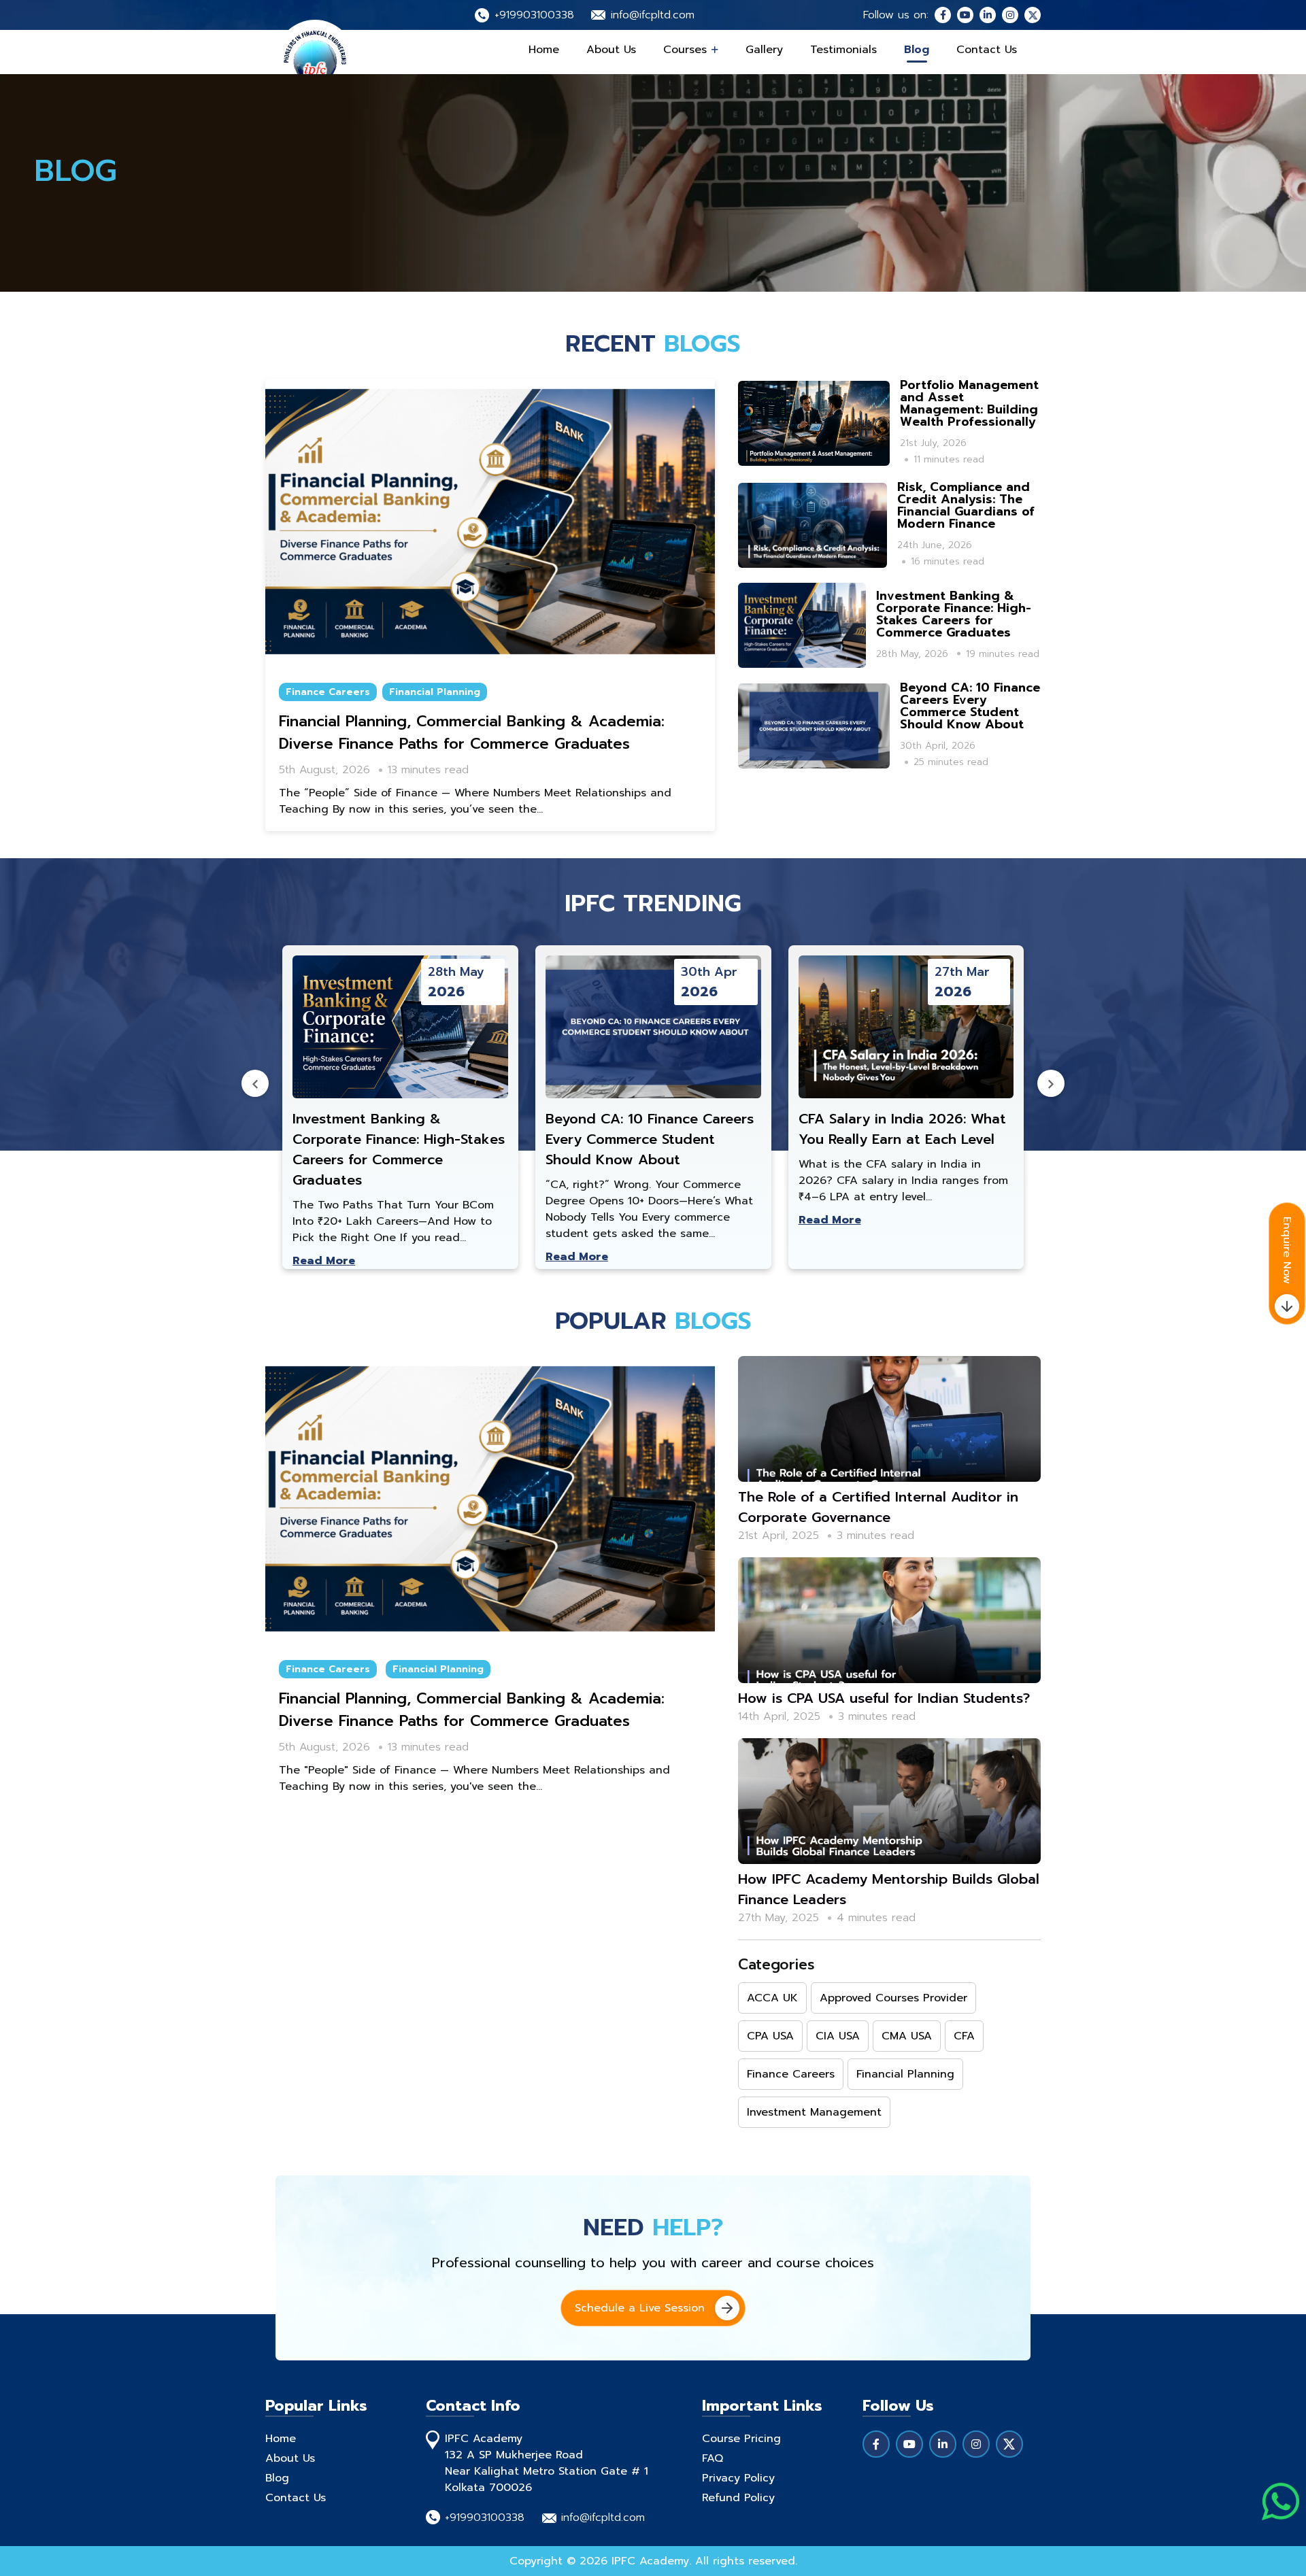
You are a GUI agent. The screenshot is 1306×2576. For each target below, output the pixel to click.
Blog (917, 50)
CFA (964, 2036)
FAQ (713, 2458)
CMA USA (907, 2036)
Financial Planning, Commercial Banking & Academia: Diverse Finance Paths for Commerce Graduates (472, 732)
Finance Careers (328, 692)
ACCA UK (772, 1998)
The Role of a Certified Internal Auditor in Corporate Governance (878, 1507)
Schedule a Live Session (640, 2308)
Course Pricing (741, 2439)
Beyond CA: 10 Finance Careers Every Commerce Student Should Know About (970, 706)
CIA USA (838, 2036)
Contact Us (987, 50)
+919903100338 (534, 15)
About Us (611, 50)
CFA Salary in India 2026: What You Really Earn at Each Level (902, 1129)
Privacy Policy (738, 2478)
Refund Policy (738, 2498)
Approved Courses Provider (893, 1998)
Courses (687, 50)
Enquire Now (1287, 1250)
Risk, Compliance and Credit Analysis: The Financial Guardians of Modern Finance (966, 505)
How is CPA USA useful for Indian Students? (884, 1698)
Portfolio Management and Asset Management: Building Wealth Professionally (969, 403)
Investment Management (814, 2112)
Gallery (764, 50)
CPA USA (770, 2036)
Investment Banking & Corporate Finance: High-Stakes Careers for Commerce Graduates (954, 614)
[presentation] (255, 1083)
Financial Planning (435, 692)
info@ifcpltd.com (653, 15)
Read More (324, 1261)
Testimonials (843, 50)
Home (544, 50)
